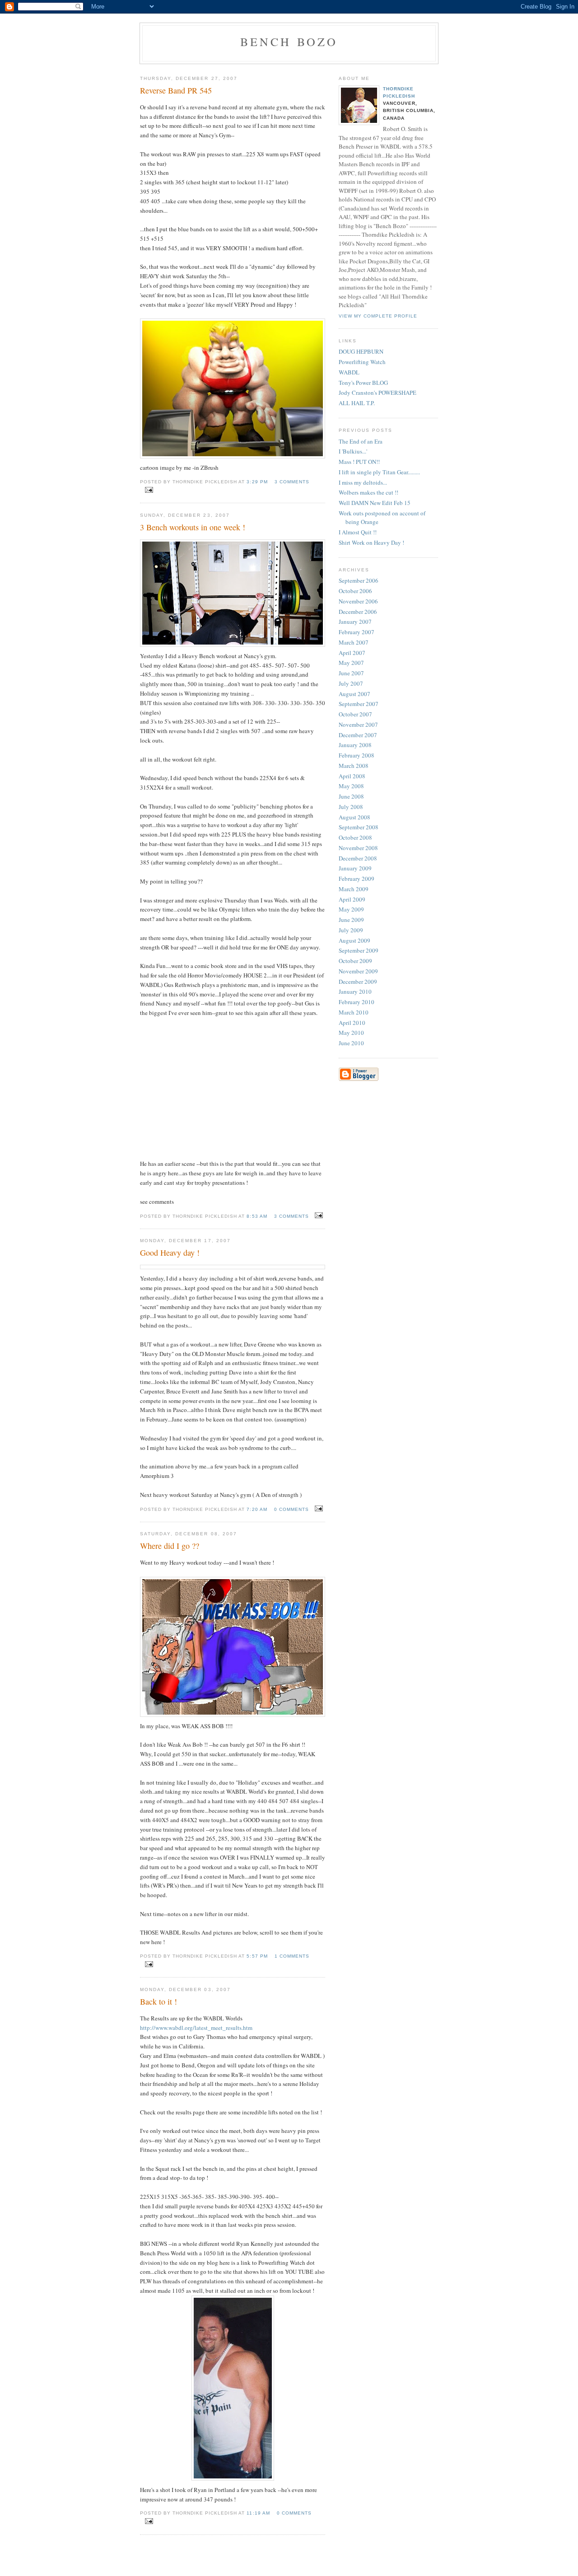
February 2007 (357, 632)
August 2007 (354, 694)
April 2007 (352, 653)
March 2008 (354, 766)
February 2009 (357, 879)
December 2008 (358, 858)
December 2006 (358, 612)
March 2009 (354, 889)
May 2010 (351, 1033)
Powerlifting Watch (362, 362)
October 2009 (355, 961)
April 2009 (352, 899)
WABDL (349, 372)
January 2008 (355, 745)
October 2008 (355, 837)
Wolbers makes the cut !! (368, 492)
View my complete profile (378, 316)
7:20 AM (257, 1509)
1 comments (292, 1956)
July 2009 (351, 930)
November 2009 (358, 971)
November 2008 (358, 848)
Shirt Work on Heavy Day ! (371, 542)
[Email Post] (147, 490)
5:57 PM (257, 1956)
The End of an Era (361, 441)
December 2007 (358, 735)
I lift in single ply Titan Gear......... (379, 472)
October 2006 (355, 591)
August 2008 (354, 817)
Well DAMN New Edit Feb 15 (375, 503)
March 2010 (354, 1012)
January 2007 (355, 622)
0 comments (291, 1509)
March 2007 (354, 642)
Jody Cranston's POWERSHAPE (378, 393)
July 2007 (351, 683)
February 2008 (357, 755)
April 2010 (352, 1023)
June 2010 (351, 1043)
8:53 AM (257, 1216)
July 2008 (351, 807)
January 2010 (355, 991)
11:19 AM (258, 2513)
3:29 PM (257, 482)
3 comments (292, 482)
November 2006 (358, 601)
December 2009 (358, 982)
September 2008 (359, 827)
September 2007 (359, 704)
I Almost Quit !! (358, 532)
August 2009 (354, 940)
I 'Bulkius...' (353, 451)
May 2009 (351, 909)
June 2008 (351, 796)
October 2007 (355, 714)
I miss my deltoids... (363, 482)
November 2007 (358, 725)
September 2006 (359, 580)
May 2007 (351, 663)
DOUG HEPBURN (361, 351)
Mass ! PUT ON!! (359, 462)
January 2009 (355, 868)
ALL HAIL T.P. (357, 403)
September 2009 (359, 950)
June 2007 (351, 673)
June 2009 (351, 920)
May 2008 (351, 786)
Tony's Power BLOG (363, 383)
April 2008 (352, 776)
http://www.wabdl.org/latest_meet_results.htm (196, 2028)
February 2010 (357, 1002)
